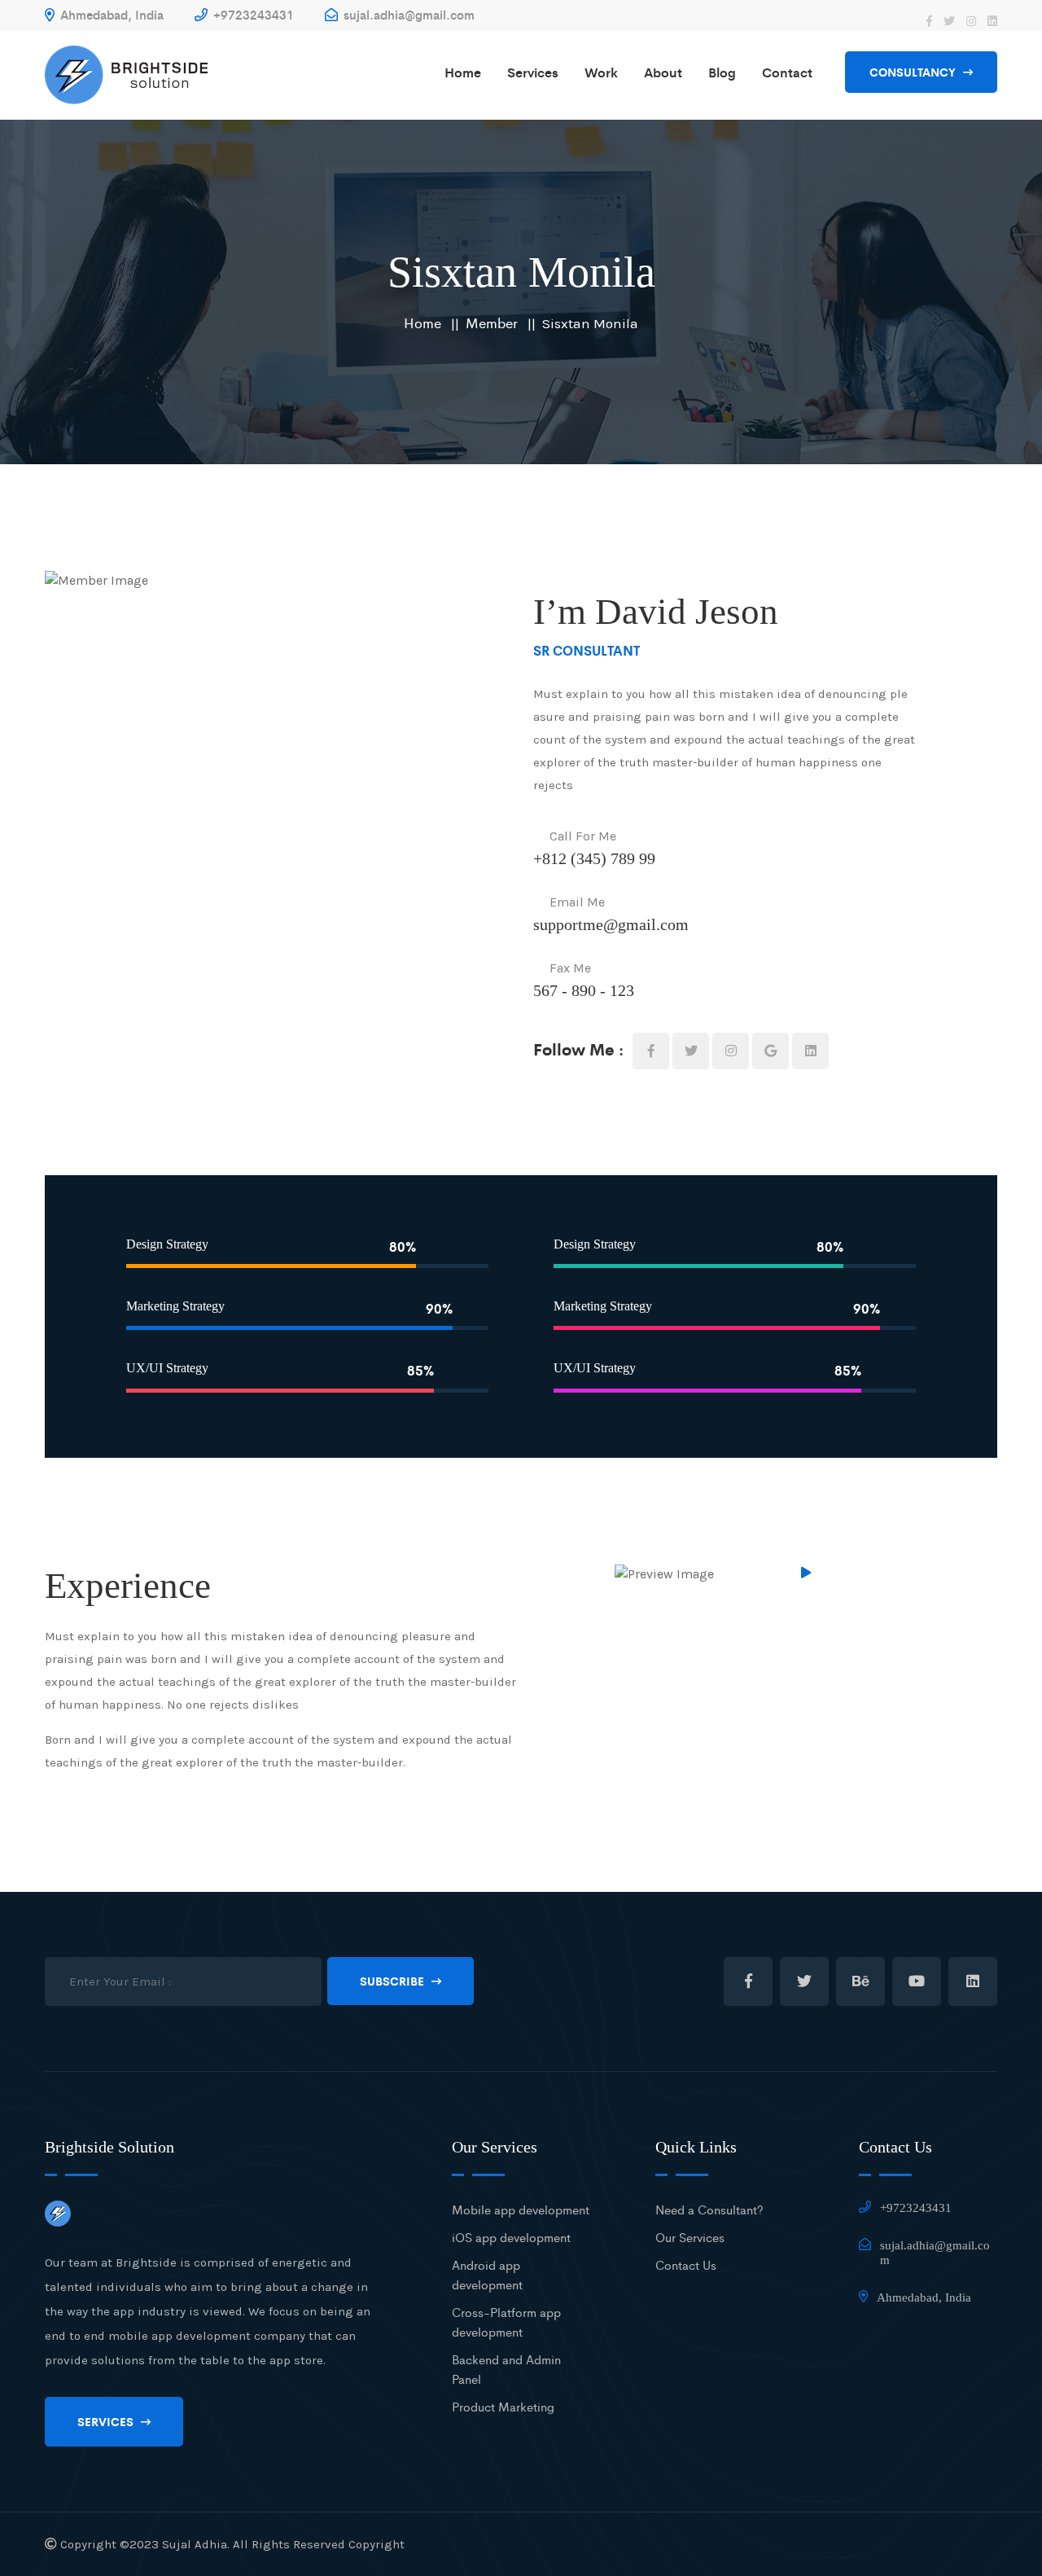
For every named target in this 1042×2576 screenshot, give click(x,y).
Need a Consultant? (709, 2209)
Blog (722, 72)
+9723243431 (252, 14)
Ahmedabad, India (110, 14)
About (663, 72)
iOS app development (511, 2237)
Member (492, 323)
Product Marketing (503, 2406)
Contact (787, 72)
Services (533, 72)
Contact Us (686, 2264)
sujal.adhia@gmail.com (407, 14)
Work (601, 72)
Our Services (690, 2237)
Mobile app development (521, 2209)
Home (463, 72)
